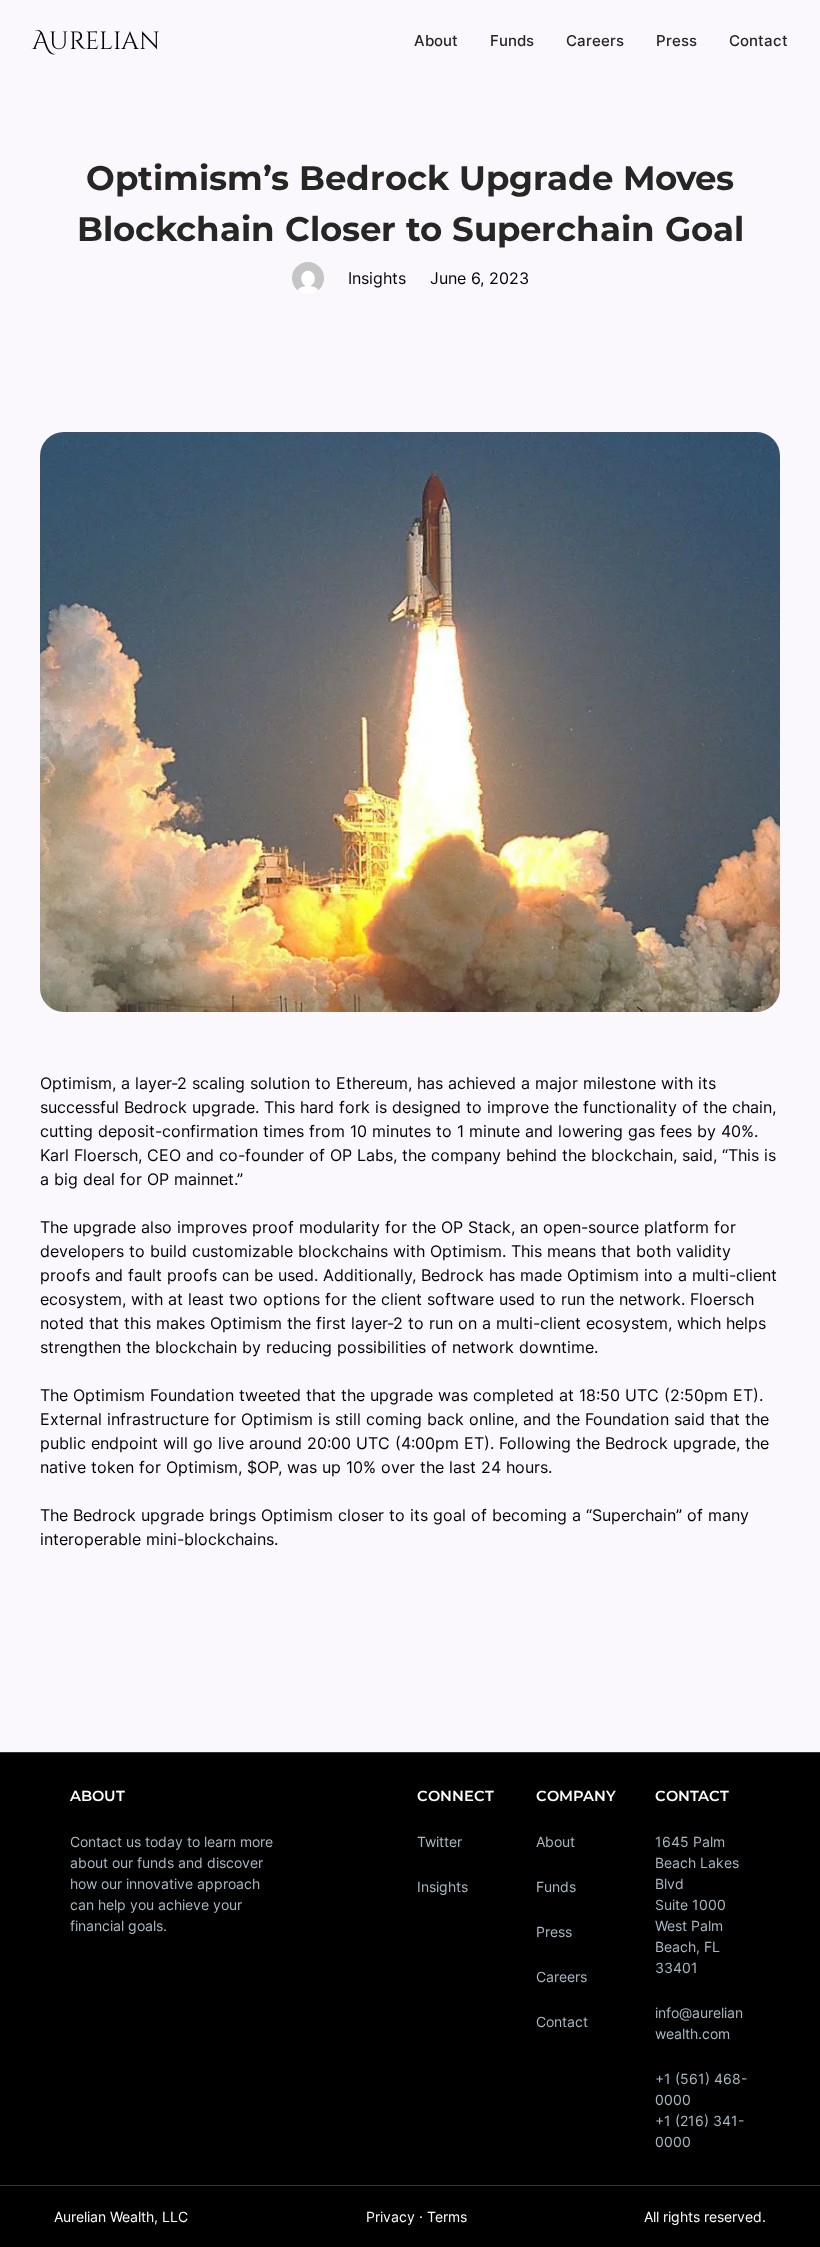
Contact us (105, 1841)
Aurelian (96, 41)
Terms (447, 2216)
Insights (442, 1886)
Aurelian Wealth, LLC (121, 2216)
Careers (561, 1976)
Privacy (390, 2216)
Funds (556, 1886)
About (555, 1841)
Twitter (439, 1841)
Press (554, 1931)
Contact (562, 2021)
